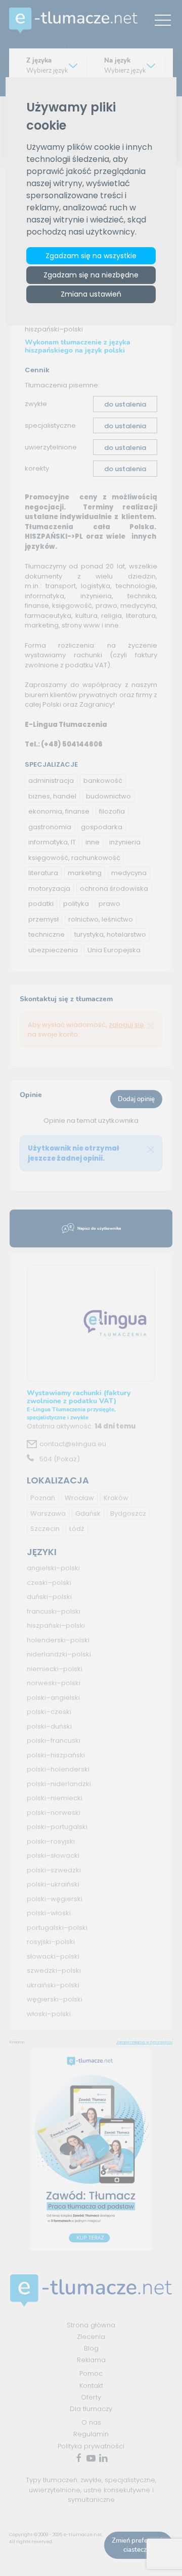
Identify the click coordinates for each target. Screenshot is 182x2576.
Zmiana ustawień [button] (91, 294)
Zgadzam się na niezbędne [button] (91, 275)
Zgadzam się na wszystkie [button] (91, 256)
